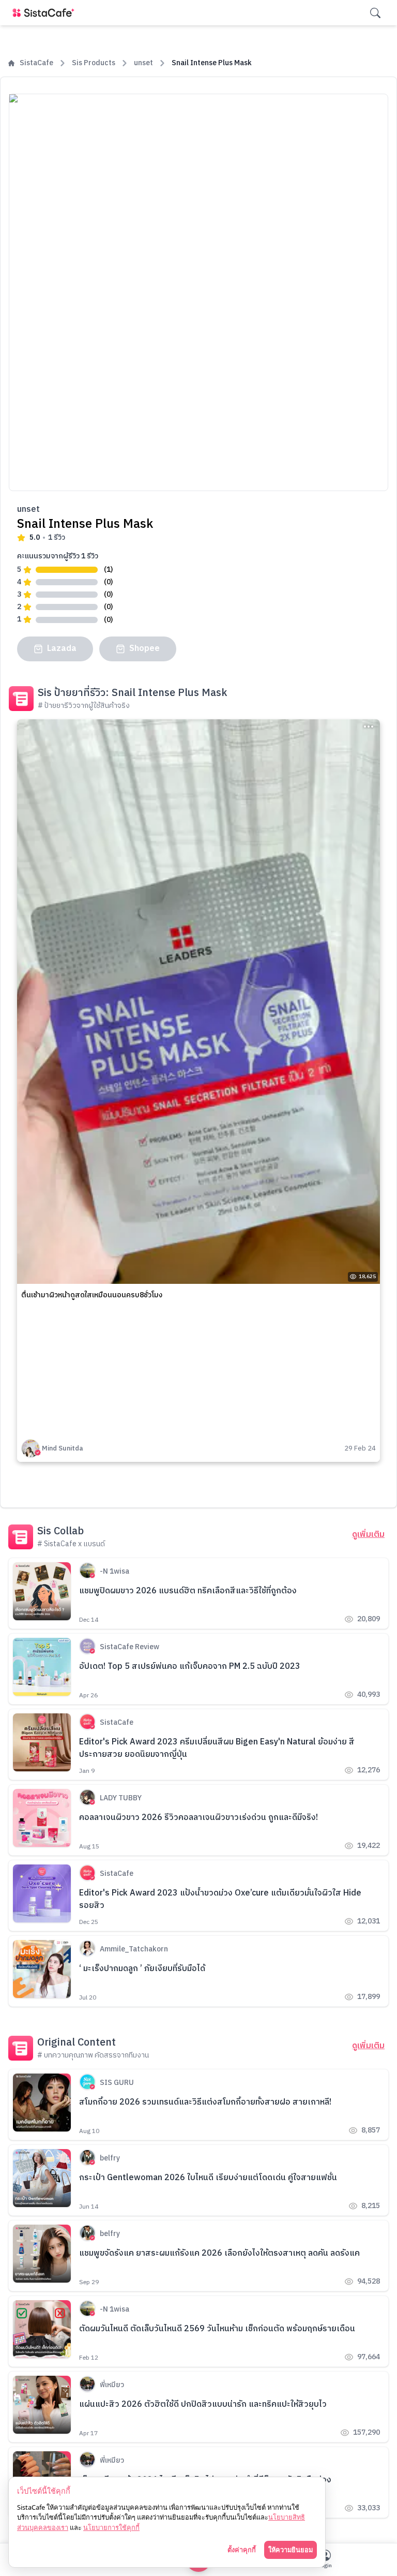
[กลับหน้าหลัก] (45, 13)
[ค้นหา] (375, 13)
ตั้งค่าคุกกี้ (242, 2550)
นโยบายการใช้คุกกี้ (111, 2527)
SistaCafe (36, 63)
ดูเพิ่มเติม (368, 1535)
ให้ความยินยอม (291, 2550)
